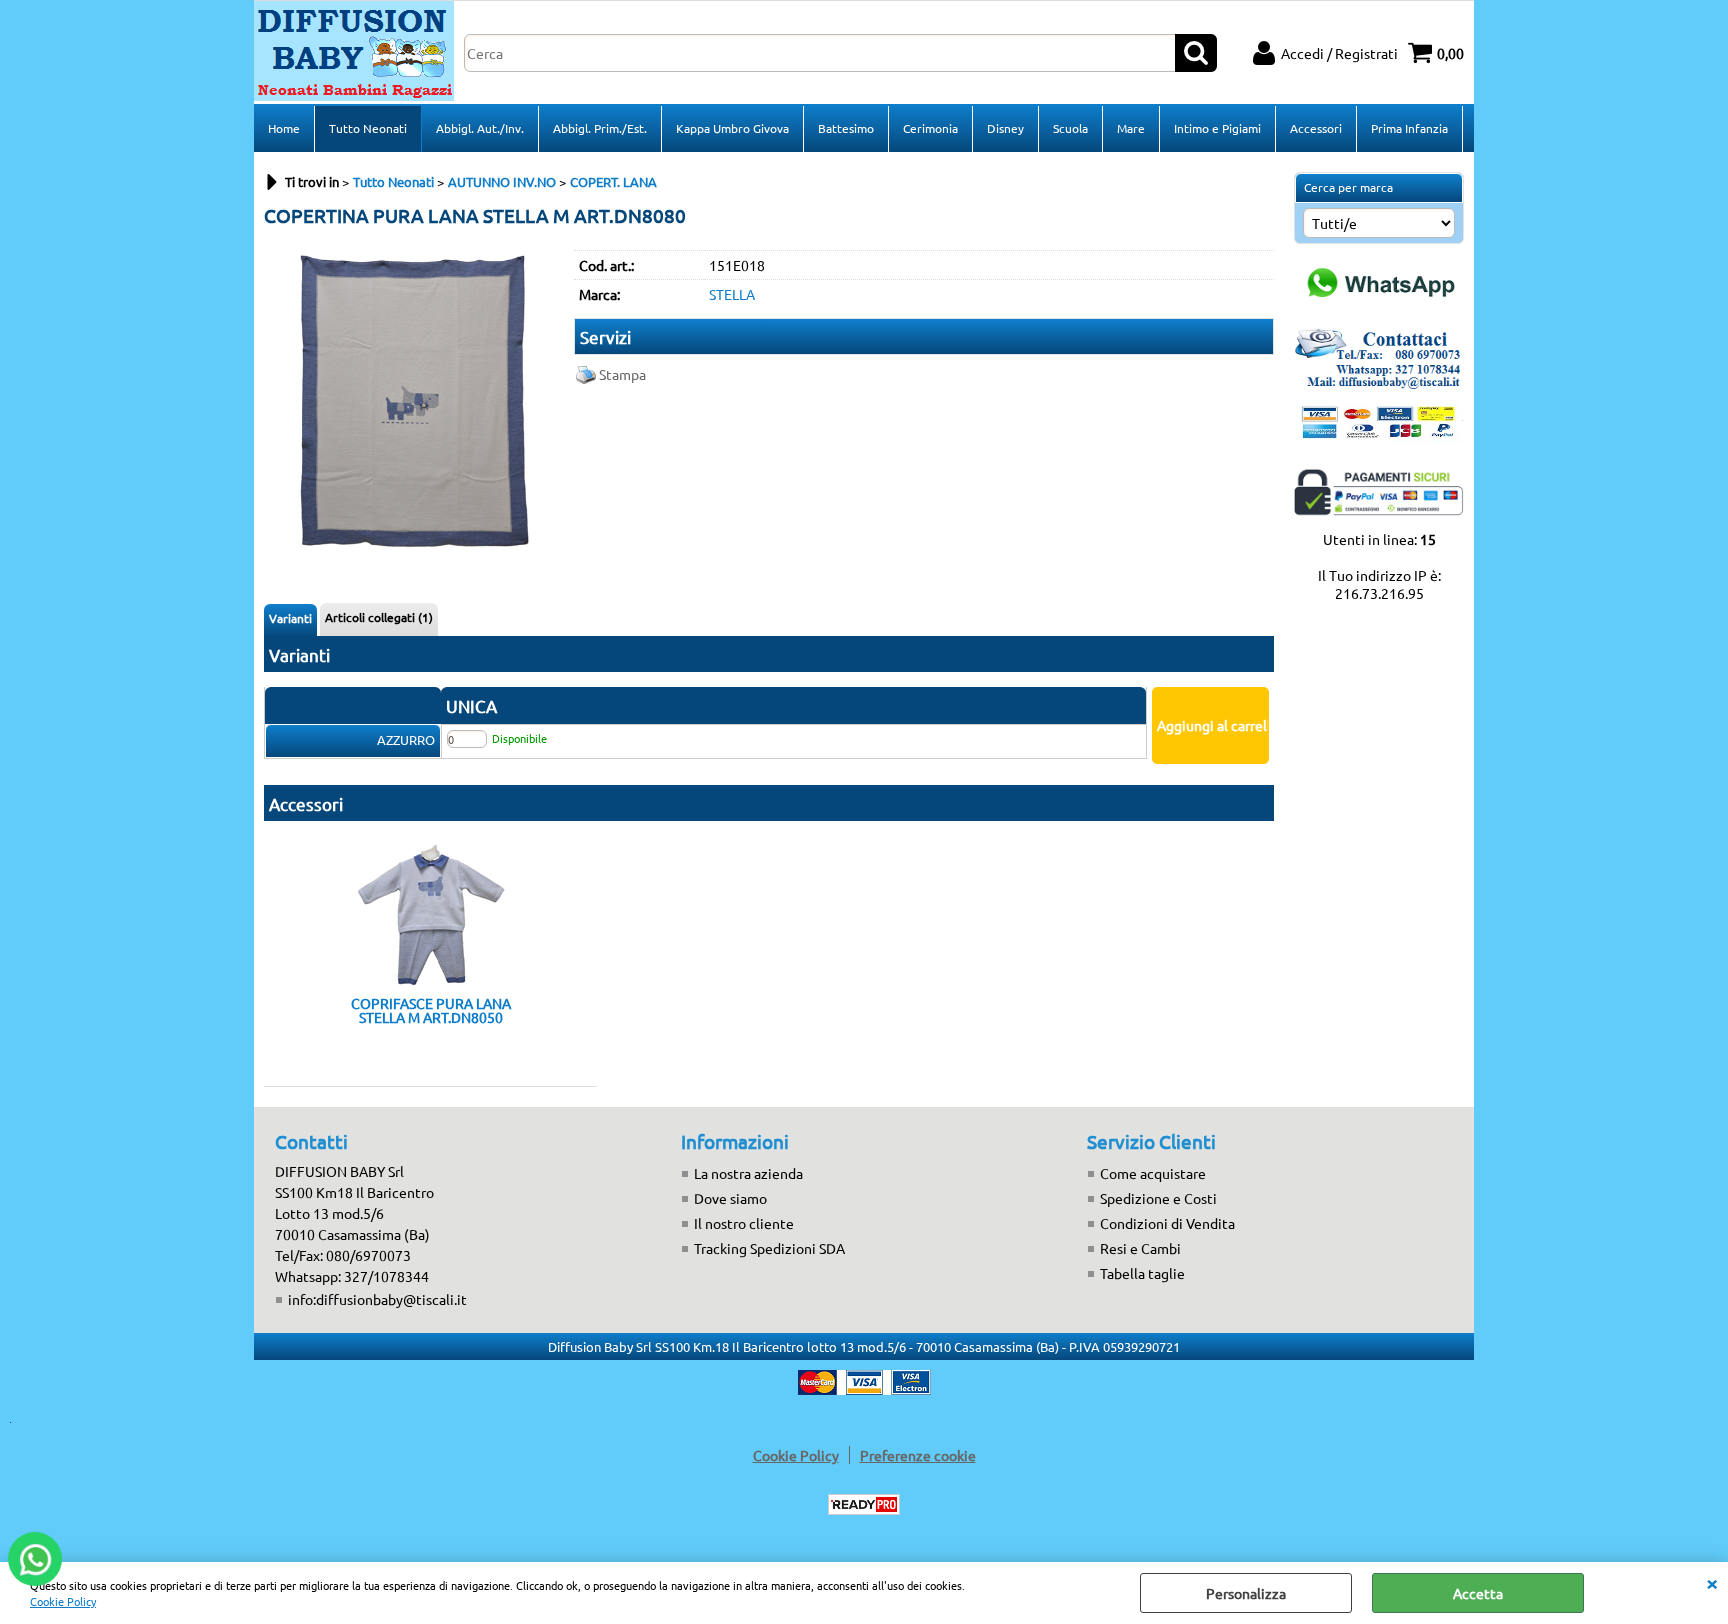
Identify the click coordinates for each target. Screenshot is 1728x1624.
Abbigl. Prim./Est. (600, 128)
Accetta (1478, 1593)
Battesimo (846, 128)
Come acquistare (1153, 1173)
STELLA (732, 294)
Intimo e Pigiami (1217, 128)
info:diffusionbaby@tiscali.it (377, 1299)
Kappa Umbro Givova (732, 128)
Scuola (1070, 128)
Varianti (290, 618)
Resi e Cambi (1140, 1248)
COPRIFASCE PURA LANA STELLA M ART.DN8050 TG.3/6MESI (431, 1010)
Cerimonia (930, 128)
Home (284, 128)
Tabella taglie (1142, 1273)
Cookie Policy (63, 1601)
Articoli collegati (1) (379, 617)
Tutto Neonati (368, 128)
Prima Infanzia (1409, 128)
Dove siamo (730, 1198)
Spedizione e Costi (1158, 1198)
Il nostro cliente (744, 1223)
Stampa (622, 374)
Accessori (1316, 128)
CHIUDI (1712, 1582)
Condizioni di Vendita (1167, 1223)
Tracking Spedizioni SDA (769, 1248)
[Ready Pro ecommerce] (864, 1504)
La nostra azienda (748, 1173)
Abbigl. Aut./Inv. (480, 128)
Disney (1005, 128)
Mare (1131, 128)
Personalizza (1246, 1593)
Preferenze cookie (918, 1455)
